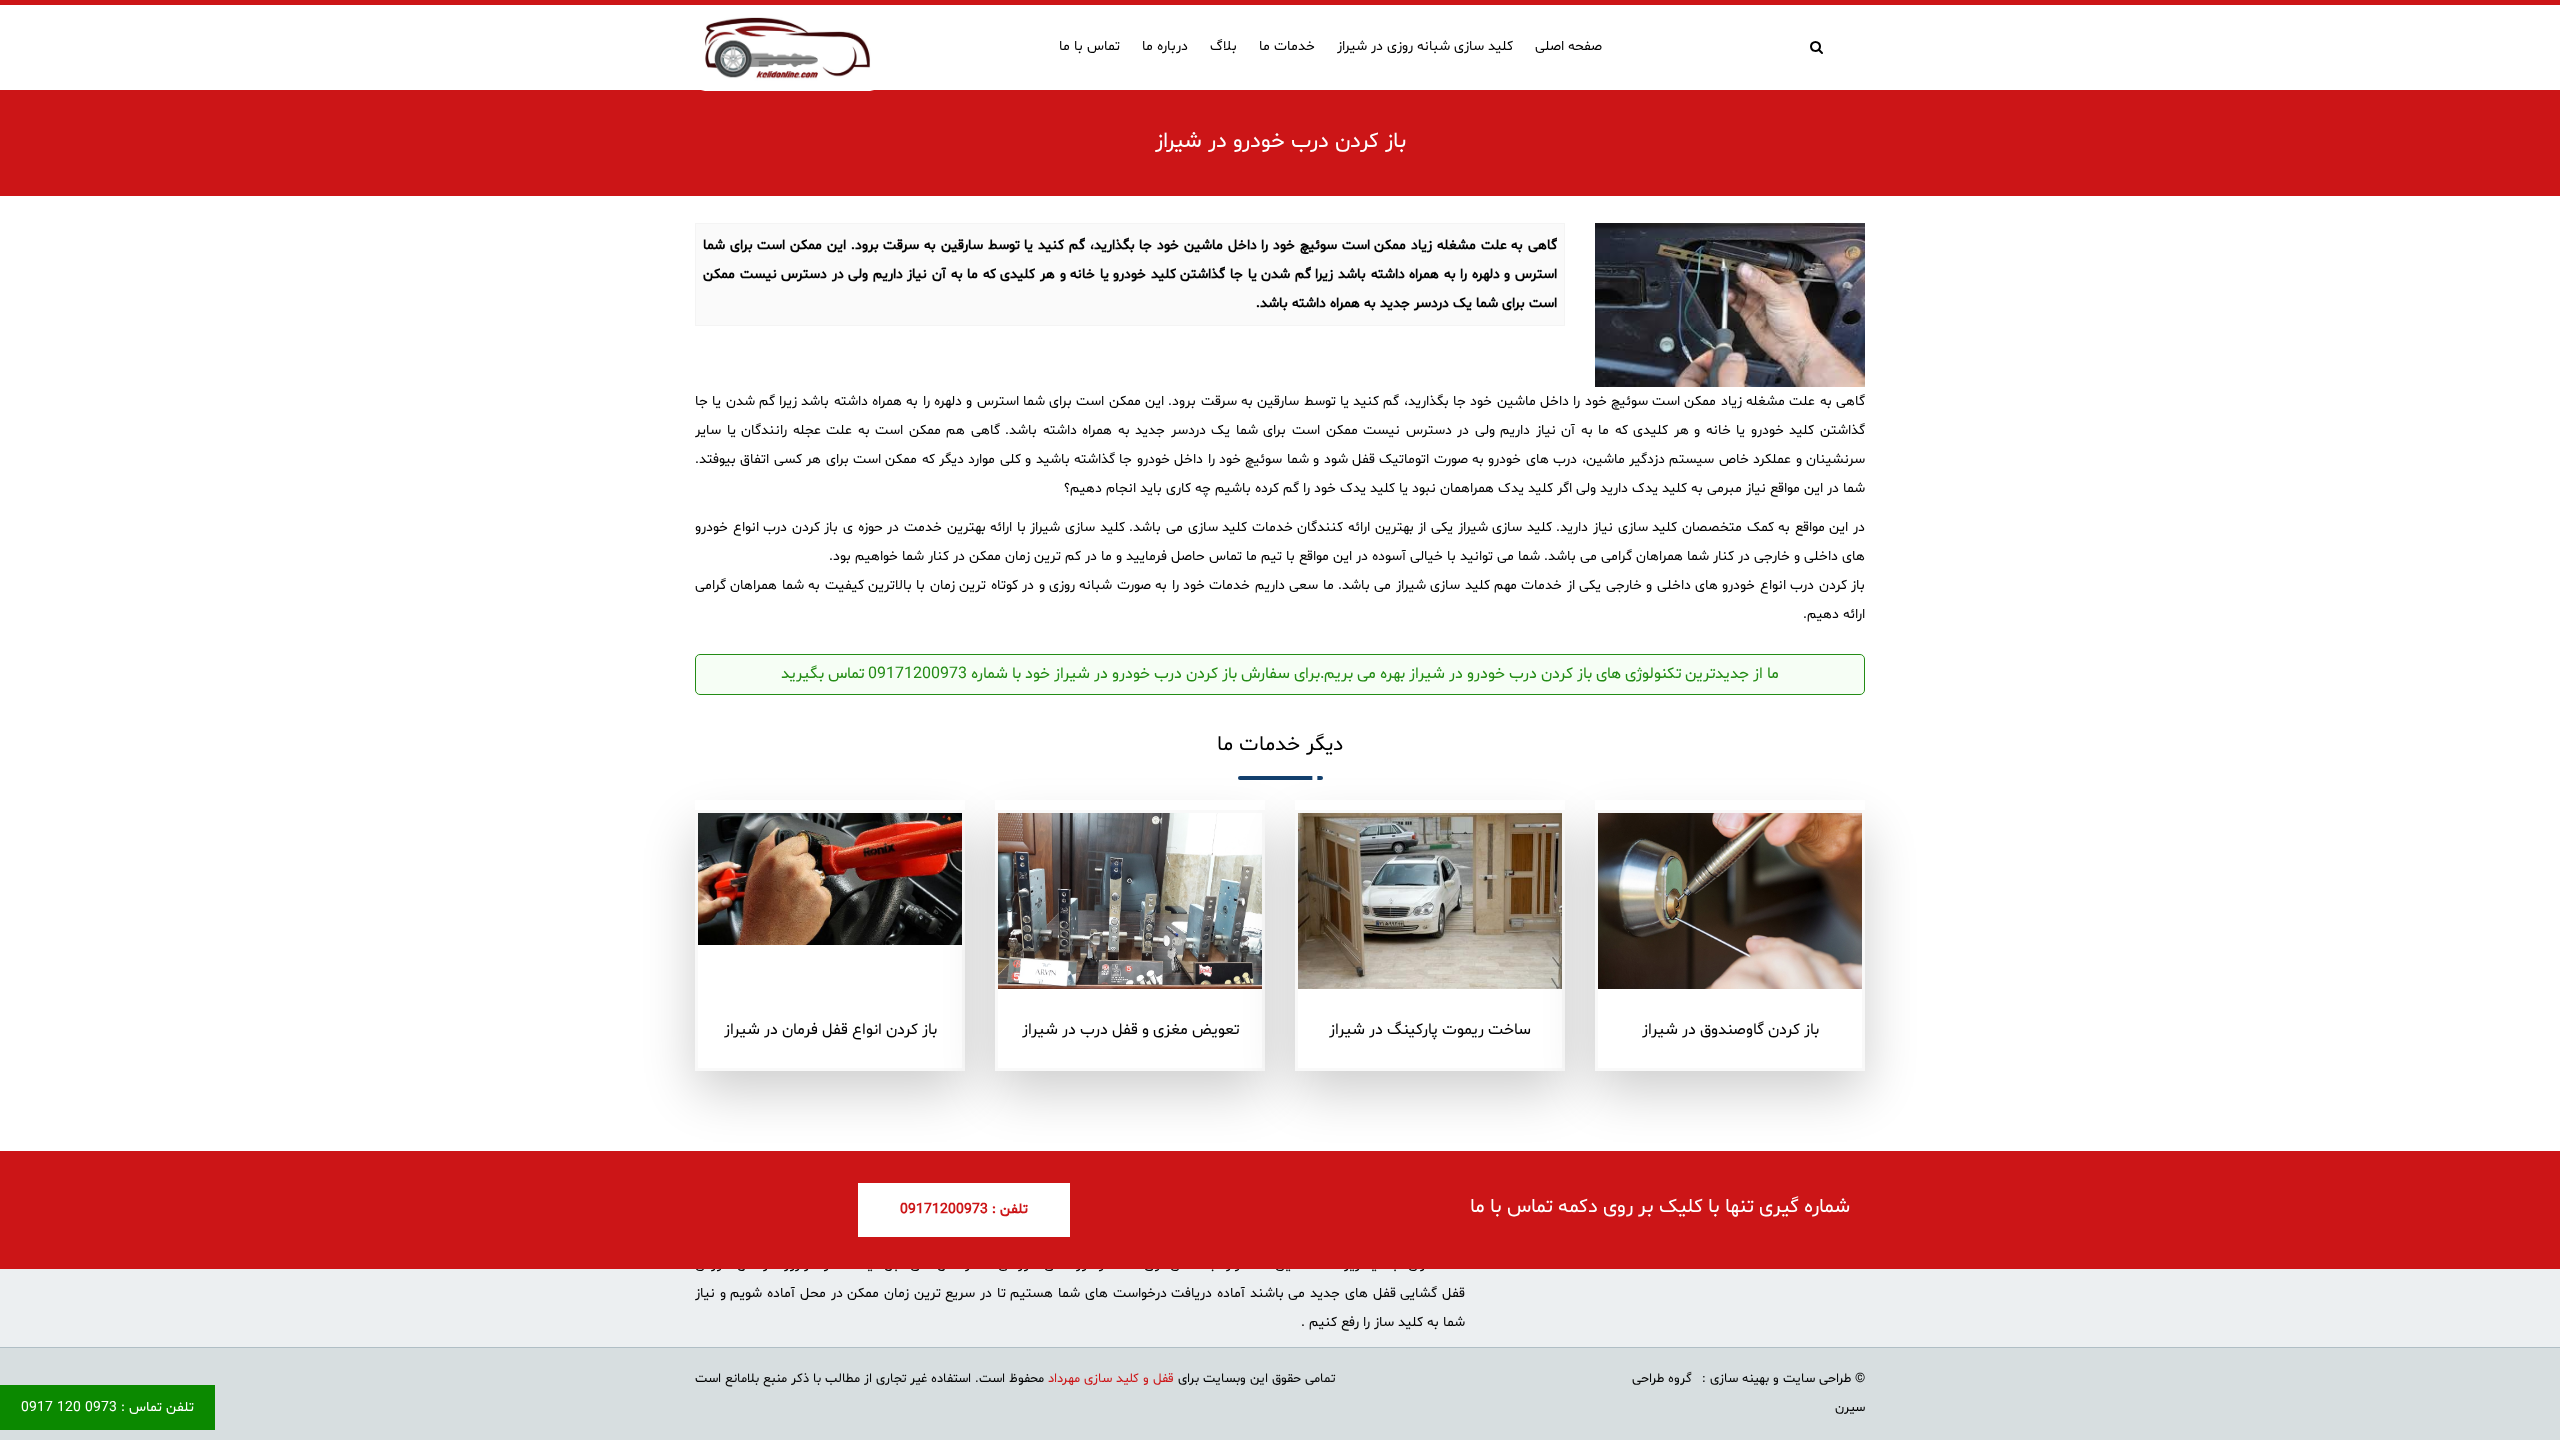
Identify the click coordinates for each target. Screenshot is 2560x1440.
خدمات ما (1287, 46)
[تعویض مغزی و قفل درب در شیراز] (1130, 900)
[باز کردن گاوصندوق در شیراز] (1730, 901)
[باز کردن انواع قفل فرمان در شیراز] (830, 879)
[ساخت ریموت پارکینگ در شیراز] (1430, 901)
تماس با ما (1089, 46)
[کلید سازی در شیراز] (787, 48)
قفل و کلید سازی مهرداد (1109, 1379)
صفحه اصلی (1568, 46)
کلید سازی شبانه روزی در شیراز (1425, 46)
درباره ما (1165, 46)
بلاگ (1223, 46)
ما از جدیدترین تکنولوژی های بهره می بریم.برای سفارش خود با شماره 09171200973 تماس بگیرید (1280, 674)
